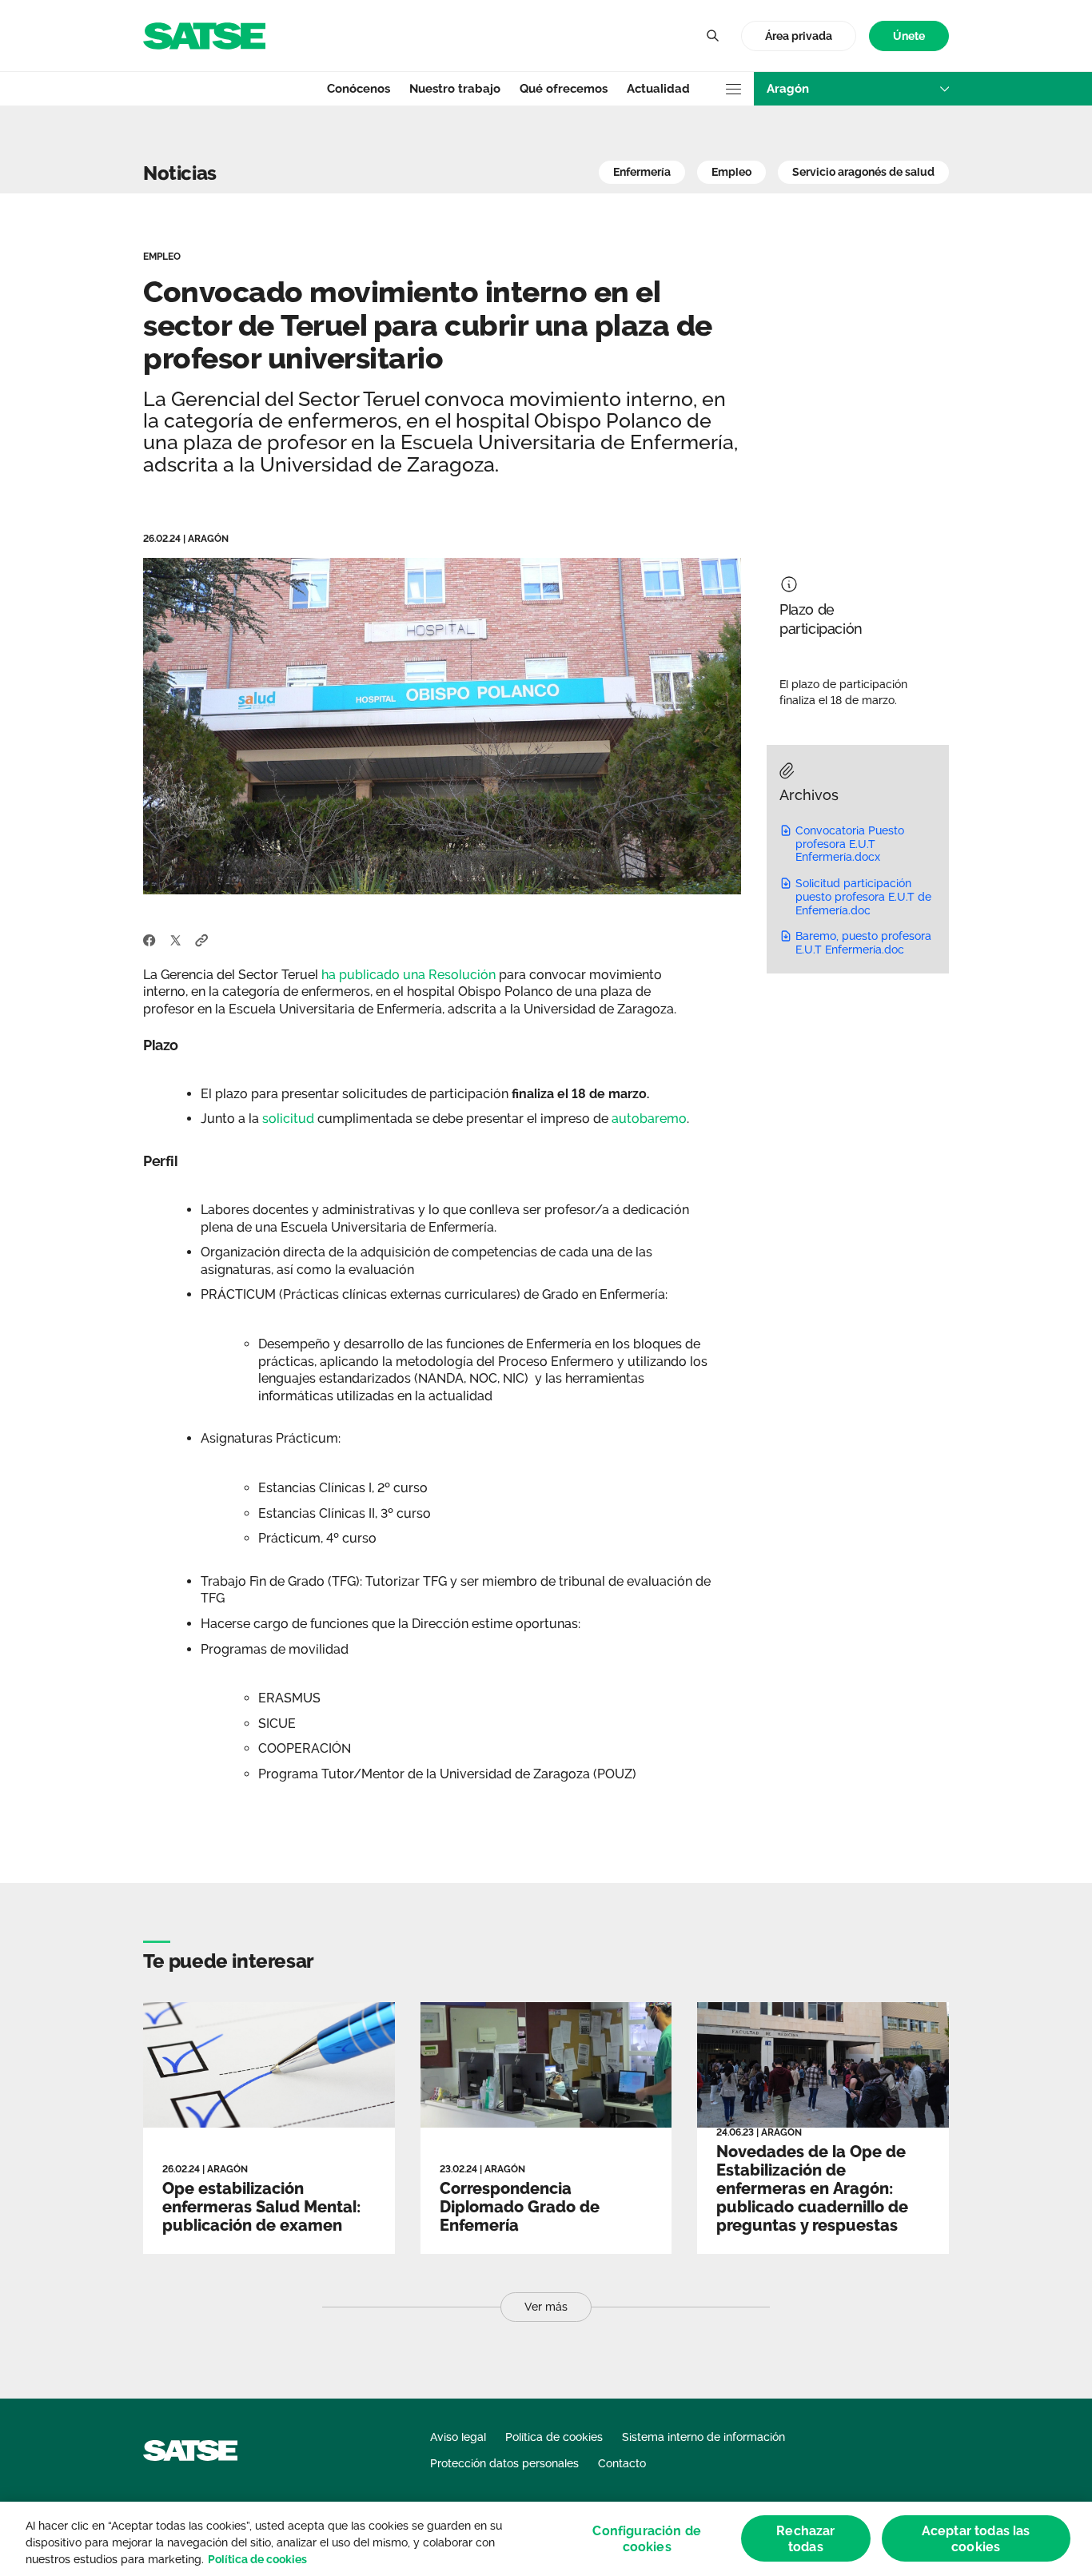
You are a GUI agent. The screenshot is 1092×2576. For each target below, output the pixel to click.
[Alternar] (712, 36)
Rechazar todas (805, 2538)
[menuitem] (909, 36)
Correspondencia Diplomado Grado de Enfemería (520, 2207)
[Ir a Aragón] (204, 35)
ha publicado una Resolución (409, 975)
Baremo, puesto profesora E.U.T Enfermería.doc (863, 943)
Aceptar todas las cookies (976, 2538)
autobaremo (648, 1119)
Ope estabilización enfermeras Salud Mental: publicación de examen (261, 2207)
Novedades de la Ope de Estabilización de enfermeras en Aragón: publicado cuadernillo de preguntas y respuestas (812, 2188)
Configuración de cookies (647, 2538)
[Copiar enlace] (202, 939)
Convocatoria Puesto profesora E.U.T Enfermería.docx (850, 844)
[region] (546, 2539)
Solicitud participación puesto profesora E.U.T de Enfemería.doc (863, 897)
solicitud (290, 1119)
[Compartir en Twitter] (175, 939)
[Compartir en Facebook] (149, 939)
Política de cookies (257, 2559)
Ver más (546, 2307)
